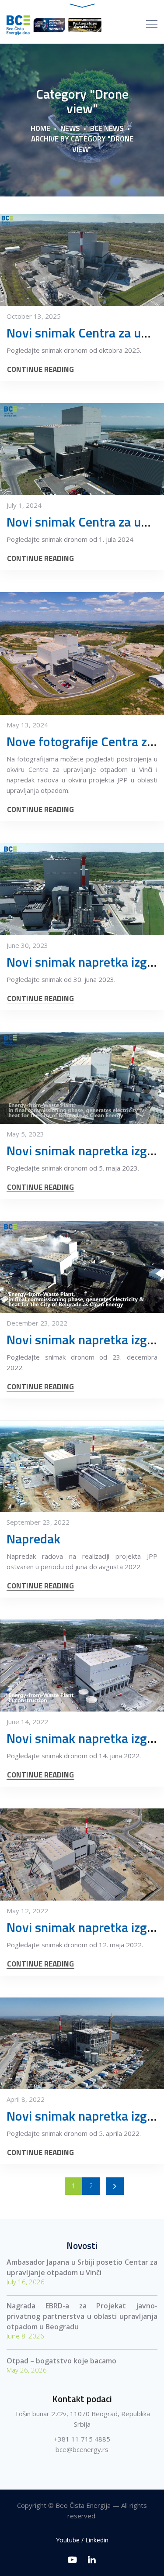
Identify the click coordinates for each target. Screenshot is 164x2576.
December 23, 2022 (37, 1323)
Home (40, 128)
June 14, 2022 (27, 1722)
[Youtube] (72, 2560)
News (70, 128)
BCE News (107, 128)
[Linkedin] (92, 2560)
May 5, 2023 (25, 1134)
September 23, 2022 (38, 1522)
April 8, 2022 (26, 2099)
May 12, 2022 (27, 1911)
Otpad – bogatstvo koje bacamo (61, 2361)
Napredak (33, 1539)
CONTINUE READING (40, 370)
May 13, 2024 (27, 725)
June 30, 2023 (27, 945)
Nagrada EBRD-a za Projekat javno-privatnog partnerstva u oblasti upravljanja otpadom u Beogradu (82, 2316)
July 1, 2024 (24, 505)
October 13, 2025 (34, 316)
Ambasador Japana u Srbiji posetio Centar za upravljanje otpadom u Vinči (82, 2267)
